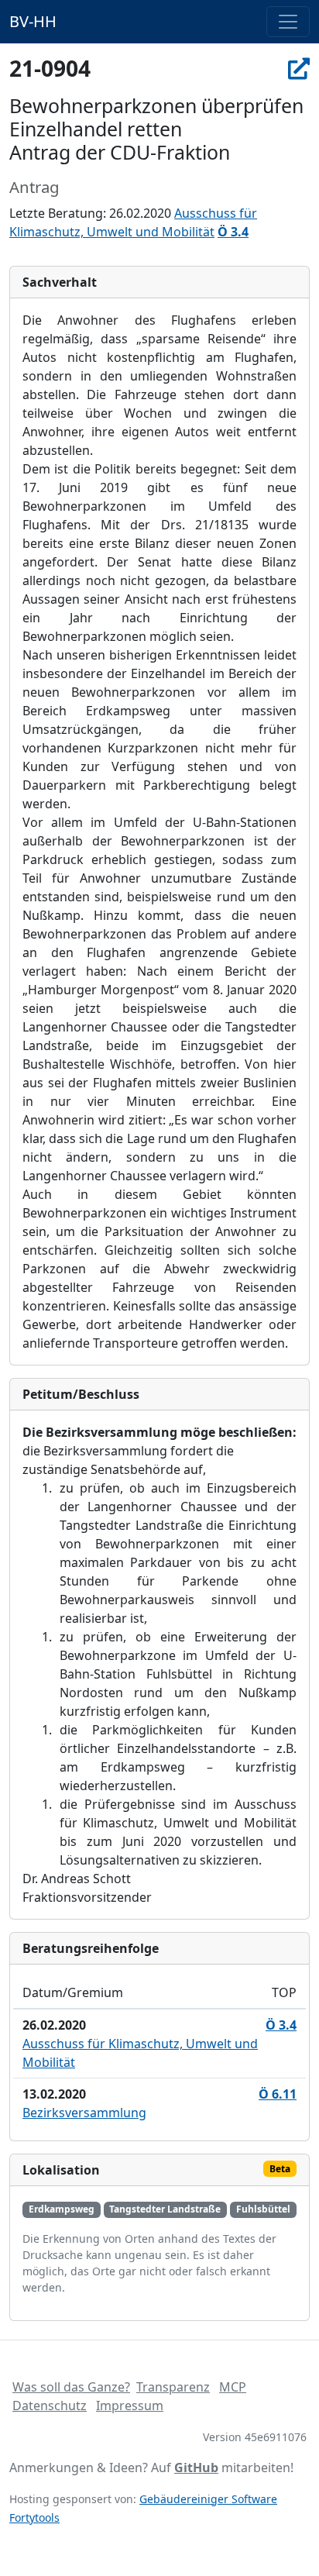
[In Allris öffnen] (299, 68)
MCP (233, 2387)
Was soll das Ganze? (71, 2387)
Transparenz (173, 2387)
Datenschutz (50, 2406)
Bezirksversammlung (84, 2113)
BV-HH (33, 21)
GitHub (196, 2468)
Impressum (130, 2406)
